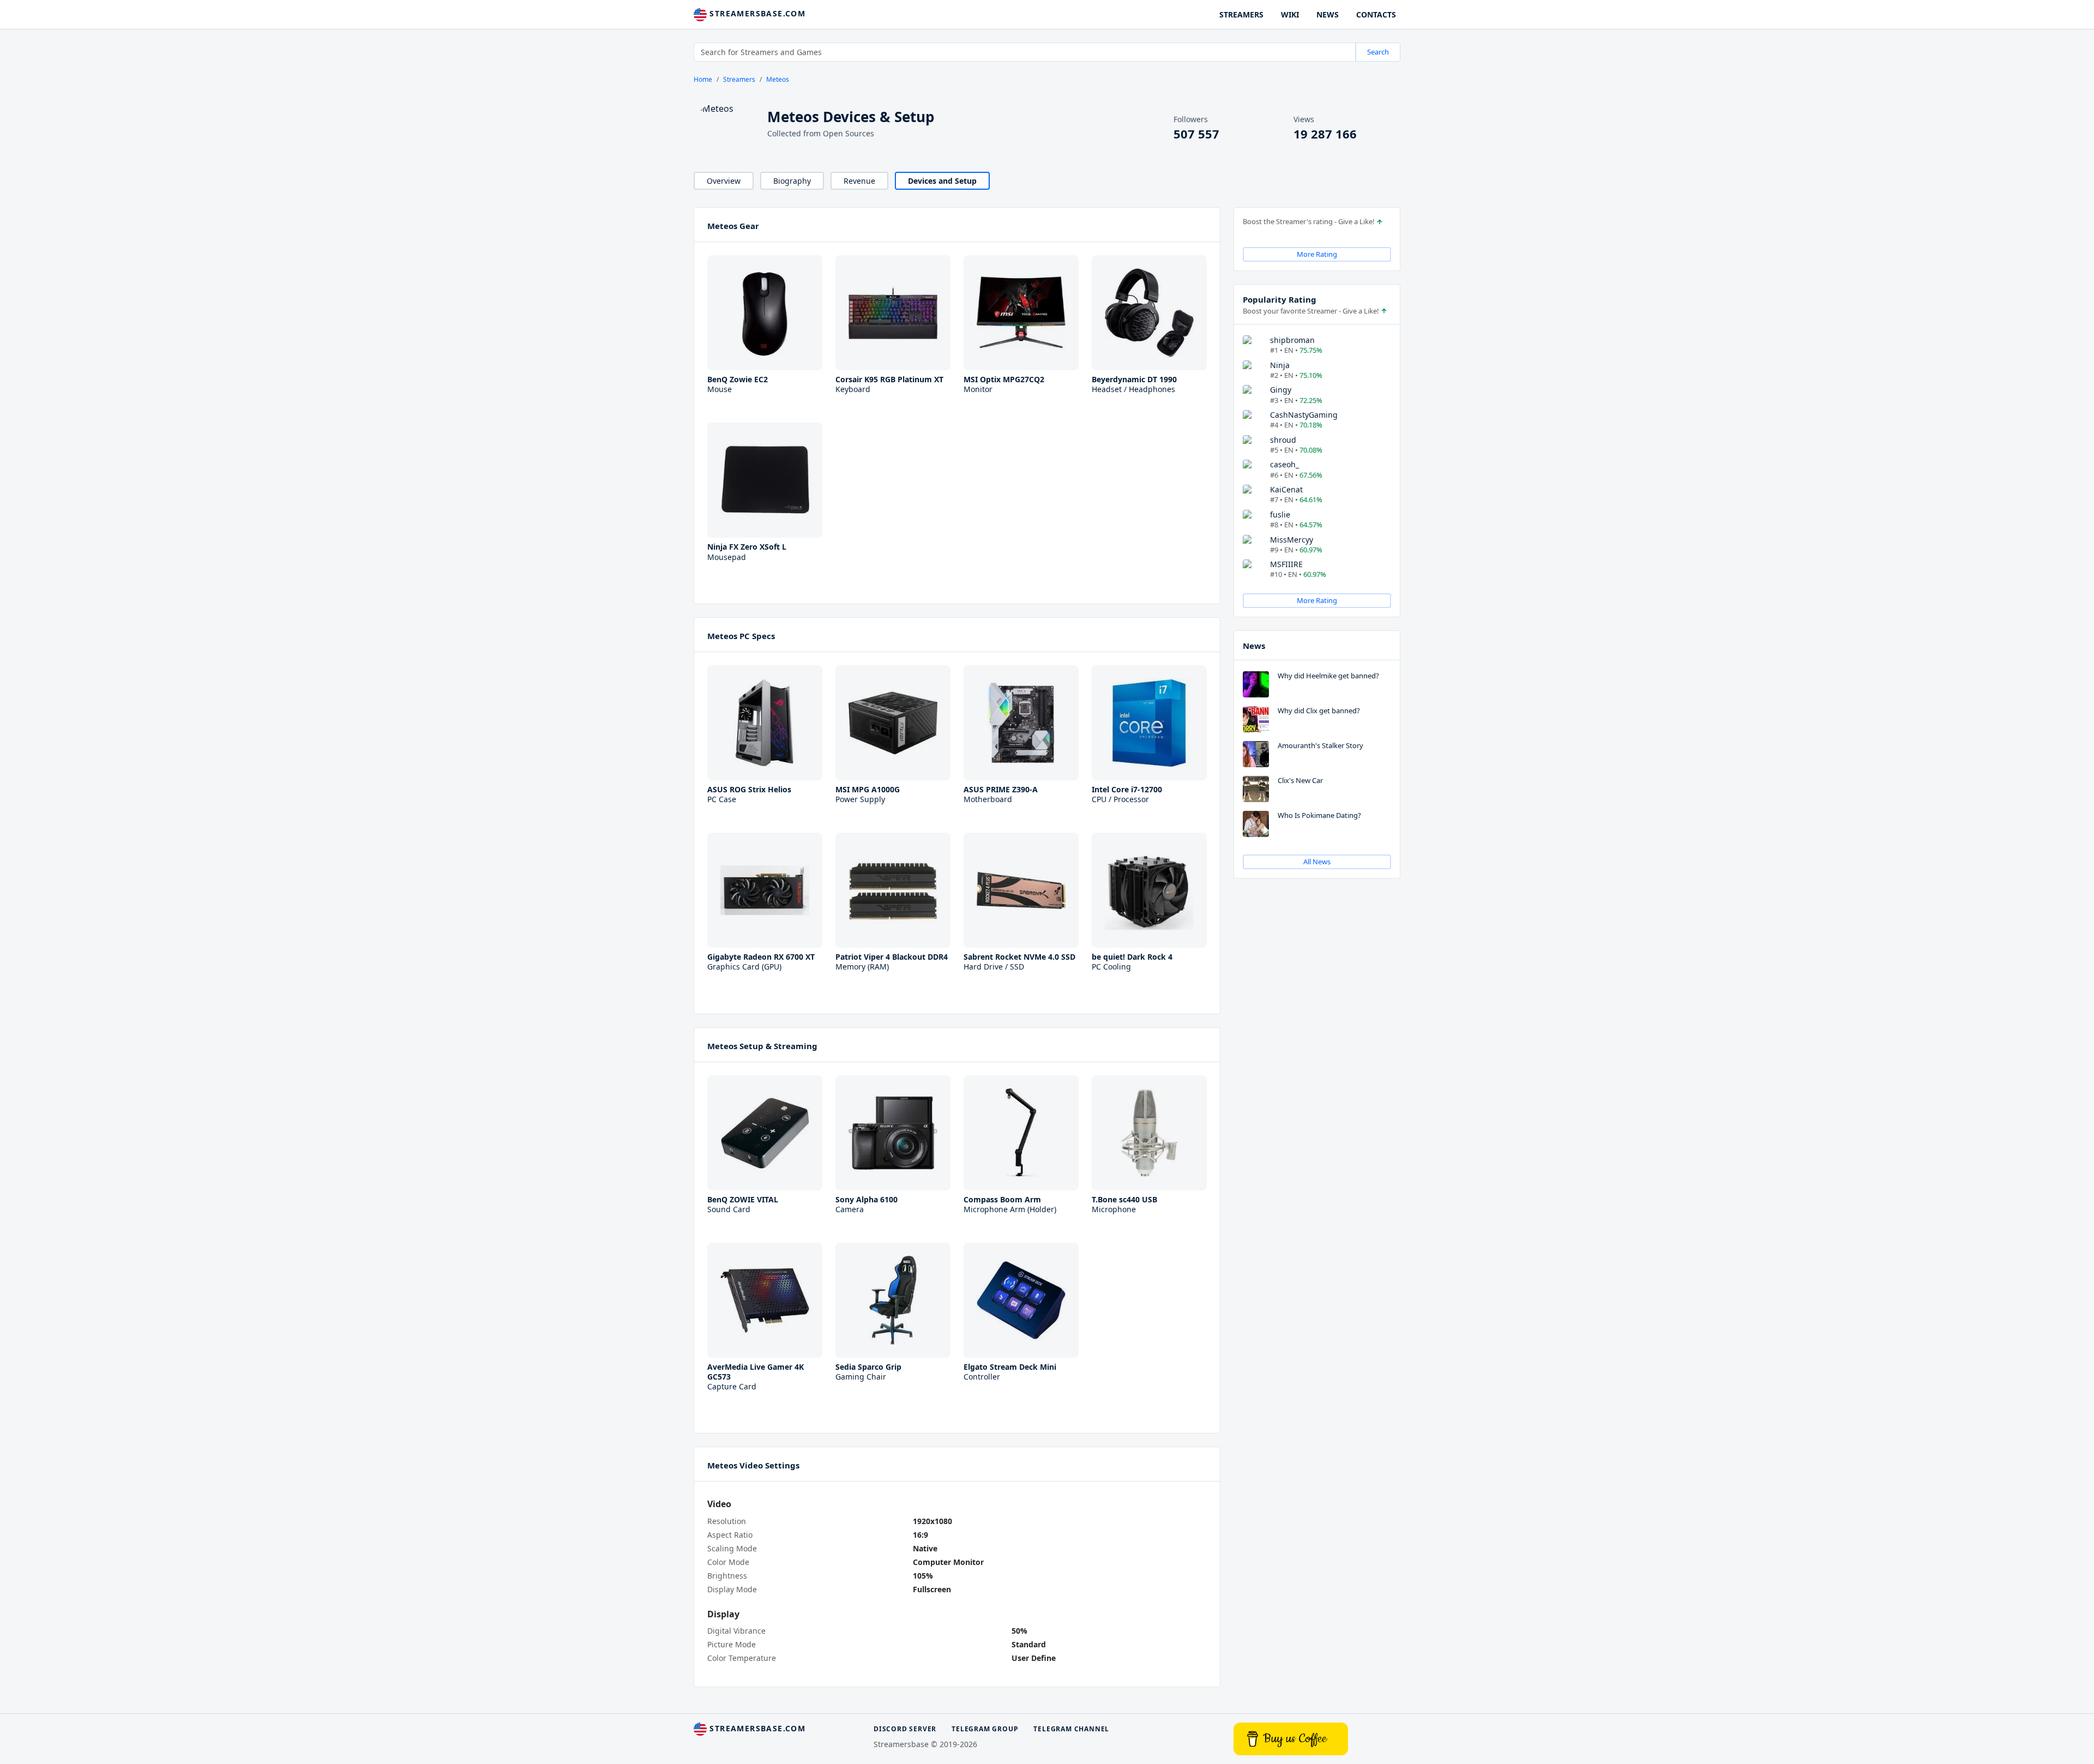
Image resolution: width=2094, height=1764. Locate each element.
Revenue (859, 181)
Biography (792, 181)
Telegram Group (985, 1729)
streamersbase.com (756, 13)
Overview (724, 181)
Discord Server (905, 1729)
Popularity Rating (1280, 299)
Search (1378, 52)
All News (1317, 862)
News (1254, 646)
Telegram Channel (1071, 1729)
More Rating (1317, 254)
